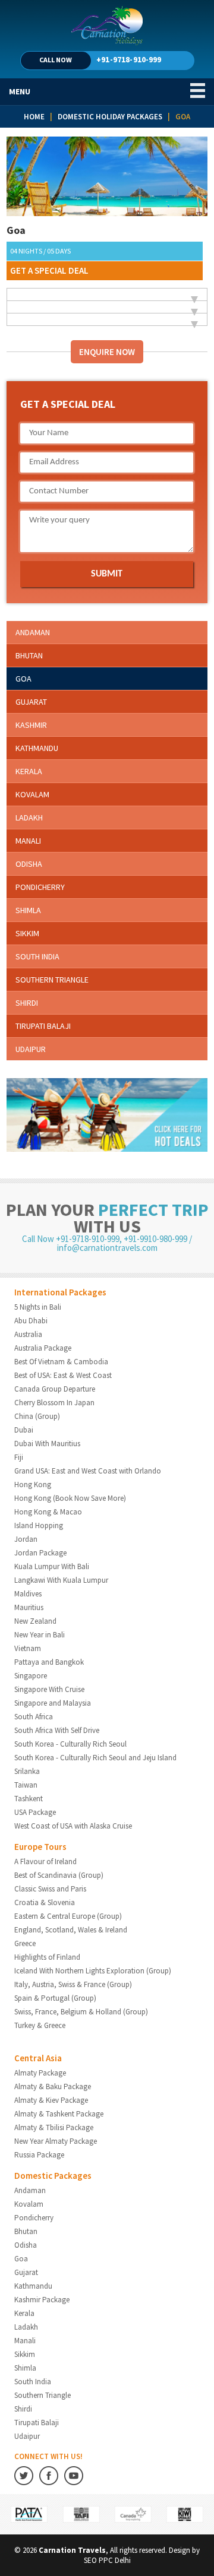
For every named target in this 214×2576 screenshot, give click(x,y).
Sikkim (27, 933)
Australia (28, 1334)
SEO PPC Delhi (107, 2560)
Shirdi (27, 1003)
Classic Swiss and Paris (50, 1889)
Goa (23, 679)
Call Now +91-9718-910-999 (71, 1239)
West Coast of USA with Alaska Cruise (73, 1826)
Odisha (29, 864)
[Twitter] (24, 2482)
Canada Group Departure (55, 1389)
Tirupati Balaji (43, 1026)
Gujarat (31, 702)
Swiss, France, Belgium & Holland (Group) (81, 2012)
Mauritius (29, 1607)
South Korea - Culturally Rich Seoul (70, 1744)
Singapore (31, 1676)
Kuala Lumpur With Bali (52, 1566)
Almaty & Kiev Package (51, 2100)
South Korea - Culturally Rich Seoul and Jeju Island (95, 1758)
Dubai (24, 1430)
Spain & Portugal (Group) (55, 1998)
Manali (28, 841)
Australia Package (43, 1348)
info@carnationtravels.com (107, 1248)
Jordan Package (40, 1553)
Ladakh (29, 818)
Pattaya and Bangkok (49, 1662)
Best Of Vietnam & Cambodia (61, 1362)
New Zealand (35, 1621)
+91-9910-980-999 (155, 1239)
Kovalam (32, 794)
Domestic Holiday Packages (110, 117)
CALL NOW (56, 60)
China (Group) (37, 1416)
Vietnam (28, 1648)
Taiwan (26, 1785)
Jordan (26, 1539)
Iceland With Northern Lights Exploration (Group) (93, 1971)
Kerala (29, 771)
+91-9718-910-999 (129, 59)
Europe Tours (40, 1847)
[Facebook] (49, 2482)
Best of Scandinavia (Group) (59, 1875)
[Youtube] (74, 2482)
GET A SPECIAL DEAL (49, 270)
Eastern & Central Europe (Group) (68, 1916)
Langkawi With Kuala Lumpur (61, 1580)
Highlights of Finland (47, 1957)
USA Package (35, 1812)
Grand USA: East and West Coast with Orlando (88, 1471)
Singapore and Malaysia (53, 1703)
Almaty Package (40, 2073)
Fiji (19, 1457)
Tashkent (29, 1799)
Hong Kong (33, 1485)
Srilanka (27, 1771)
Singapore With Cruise (49, 1689)
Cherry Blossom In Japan (54, 1403)
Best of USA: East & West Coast (63, 1375)
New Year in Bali (40, 1635)
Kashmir (31, 725)
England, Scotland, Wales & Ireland (71, 1930)
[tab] (107, 294)
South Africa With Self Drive (57, 1730)
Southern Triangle (52, 980)
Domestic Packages (53, 2176)
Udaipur (31, 1049)
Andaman (33, 632)
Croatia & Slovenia (45, 1902)
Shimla (28, 910)
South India (37, 956)
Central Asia (38, 2058)
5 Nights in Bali (38, 1307)
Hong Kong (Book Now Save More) (70, 1498)
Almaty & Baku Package (53, 2087)
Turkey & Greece (40, 2025)
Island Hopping (39, 1525)
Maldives (28, 1594)
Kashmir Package (42, 2300)
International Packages (60, 1292)
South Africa (34, 1717)
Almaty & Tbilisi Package (54, 2127)
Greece (25, 1943)
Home (34, 117)
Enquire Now (107, 352)
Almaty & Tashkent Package (59, 2114)
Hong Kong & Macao (48, 1512)
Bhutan (29, 655)
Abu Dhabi (31, 1321)
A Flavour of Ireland (45, 1861)
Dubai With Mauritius (47, 1444)
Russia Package (39, 2155)
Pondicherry (40, 887)
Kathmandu (37, 748)
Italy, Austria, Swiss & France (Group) (73, 1984)
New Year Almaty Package (56, 2141)
